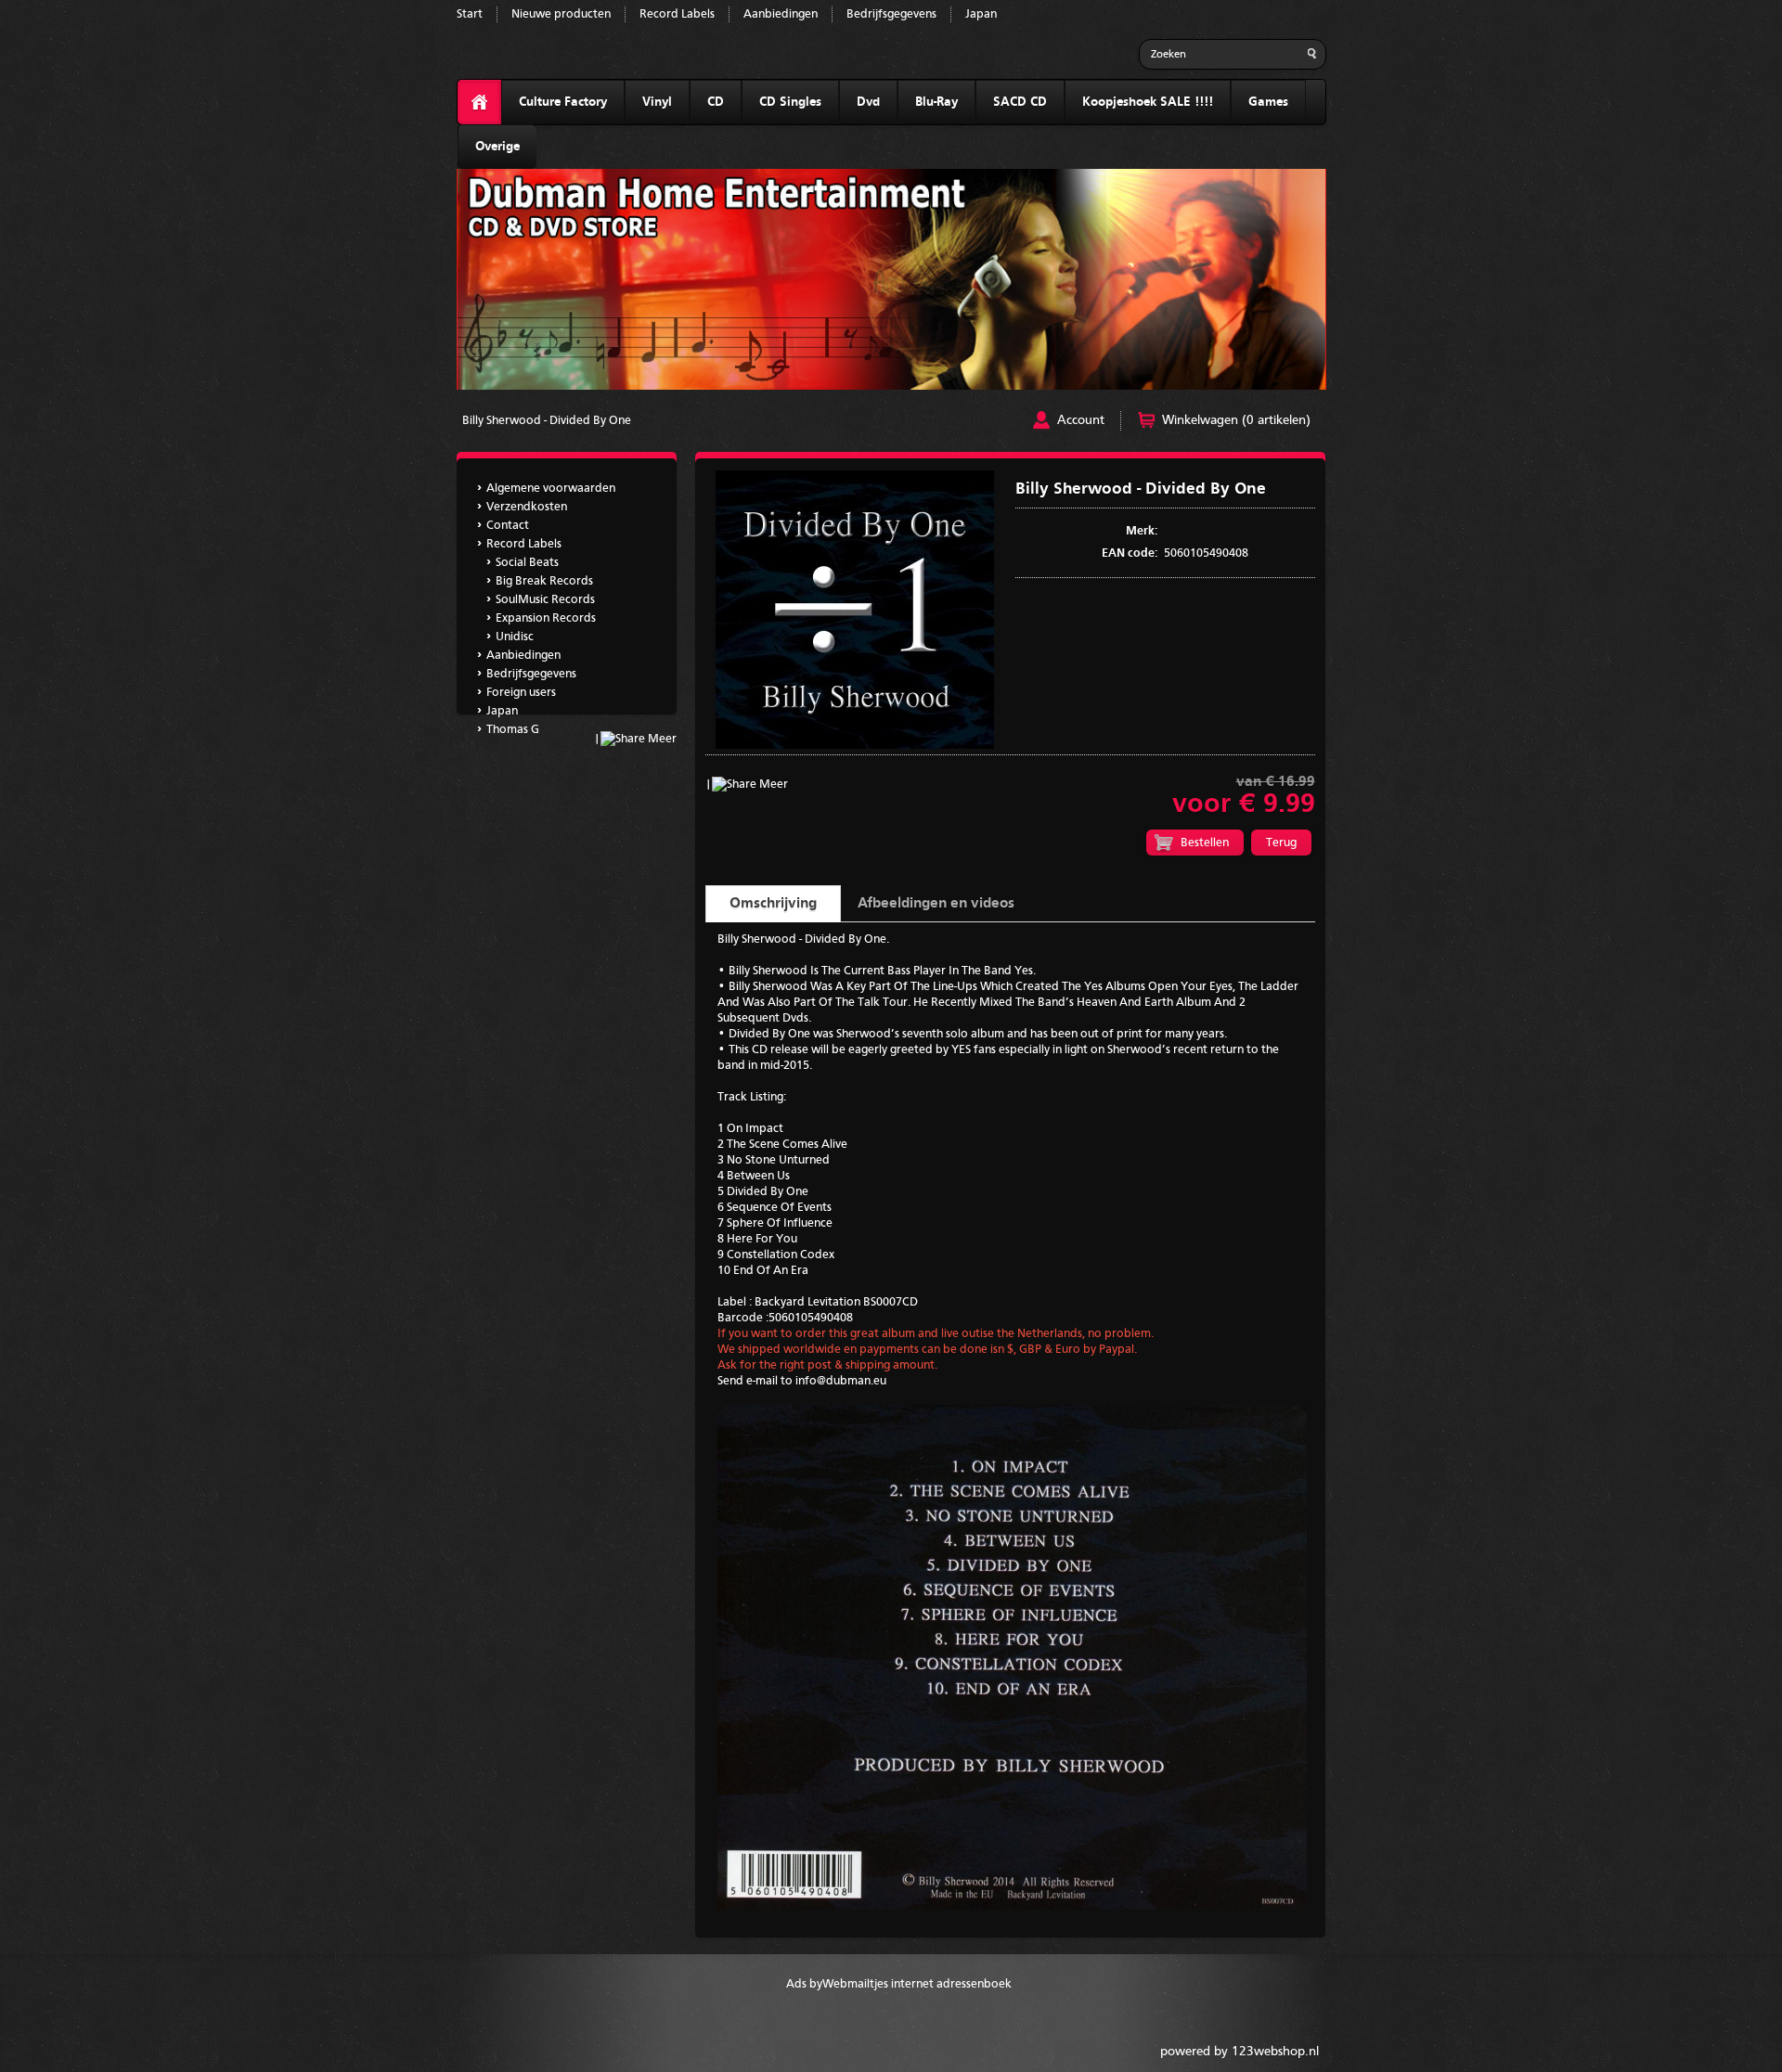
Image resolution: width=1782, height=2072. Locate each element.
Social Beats (527, 563)
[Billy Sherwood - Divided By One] (855, 746)
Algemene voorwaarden (551, 489)
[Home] (479, 103)
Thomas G (513, 730)
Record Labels (677, 14)
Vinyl (657, 102)
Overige (497, 147)
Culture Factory (563, 102)
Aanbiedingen (781, 14)
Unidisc (515, 637)
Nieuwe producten (561, 14)
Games (1268, 102)
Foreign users (521, 693)
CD (716, 102)
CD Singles (790, 102)
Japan (981, 14)
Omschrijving (773, 904)
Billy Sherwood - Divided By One (547, 421)
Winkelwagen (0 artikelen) (1236, 420)
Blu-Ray (936, 102)
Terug (1281, 843)
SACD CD (1020, 102)
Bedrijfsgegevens (891, 14)
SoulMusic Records (545, 600)
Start (470, 14)
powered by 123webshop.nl (1240, 2052)
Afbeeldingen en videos (936, 904)
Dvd (868, 102)
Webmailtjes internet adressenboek (917, 1984)
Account (1081, 420)
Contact (508, 526)
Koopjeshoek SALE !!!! (1148, 102)
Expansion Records (546, 618)
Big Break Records (544, 581)
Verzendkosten (527, 507)
